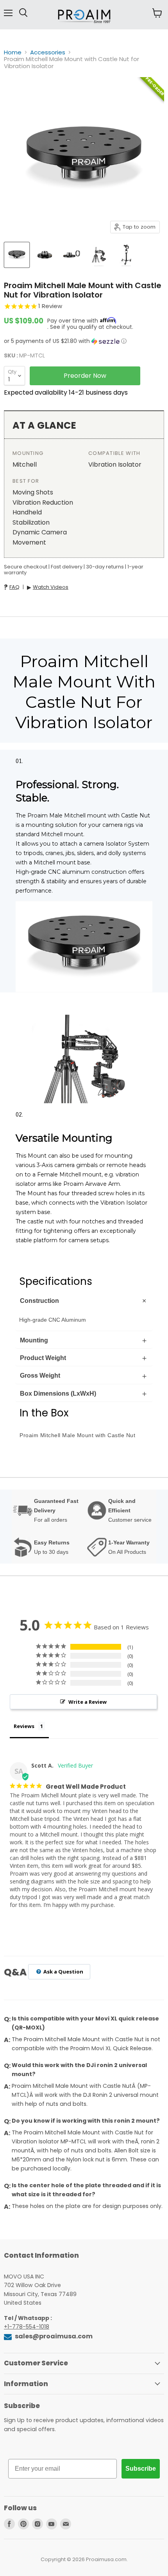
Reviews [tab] (24, 1726)
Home (13, 52)
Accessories (48, 52)
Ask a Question (63, 1972)
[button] (84, 341)
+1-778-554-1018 (27, 2327)
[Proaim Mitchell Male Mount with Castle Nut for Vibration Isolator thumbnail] (17, 255)
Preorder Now (85, 376)
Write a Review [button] (88, 1702)
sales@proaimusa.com (53, 2336)
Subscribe (141, 2469)
